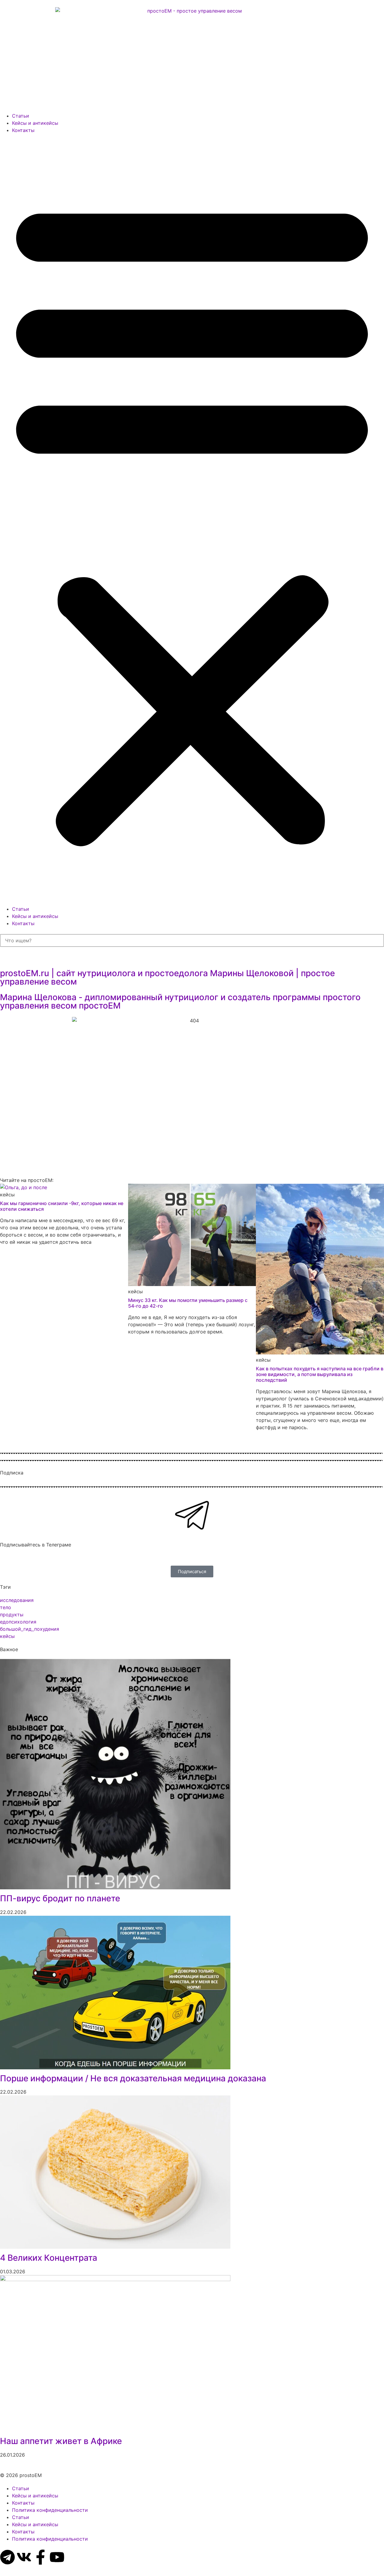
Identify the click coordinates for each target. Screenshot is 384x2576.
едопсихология (18, 1622)
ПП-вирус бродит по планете (60, 1898)
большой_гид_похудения (30, 1629)
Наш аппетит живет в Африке (61, 2441)
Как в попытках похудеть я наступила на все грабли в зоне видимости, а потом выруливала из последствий (320, 1374)
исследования (17, 1600)
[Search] (5, 952)
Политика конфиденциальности (50, 2510)
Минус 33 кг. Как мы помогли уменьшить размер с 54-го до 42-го (188, 1303)
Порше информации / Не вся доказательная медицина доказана (133, 2078)
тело (6, 1607)
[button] (192, 520)
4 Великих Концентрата (49, 2258)
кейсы (7, 1636)
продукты (12, 1615)
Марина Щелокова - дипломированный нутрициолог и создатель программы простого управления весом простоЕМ (180, 1001)
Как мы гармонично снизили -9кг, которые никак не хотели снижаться (62, 1206)
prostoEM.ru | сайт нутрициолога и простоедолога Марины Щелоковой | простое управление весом (167, 977)
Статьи (21, 116)
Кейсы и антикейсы (35, 123)
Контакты (23, 130)
